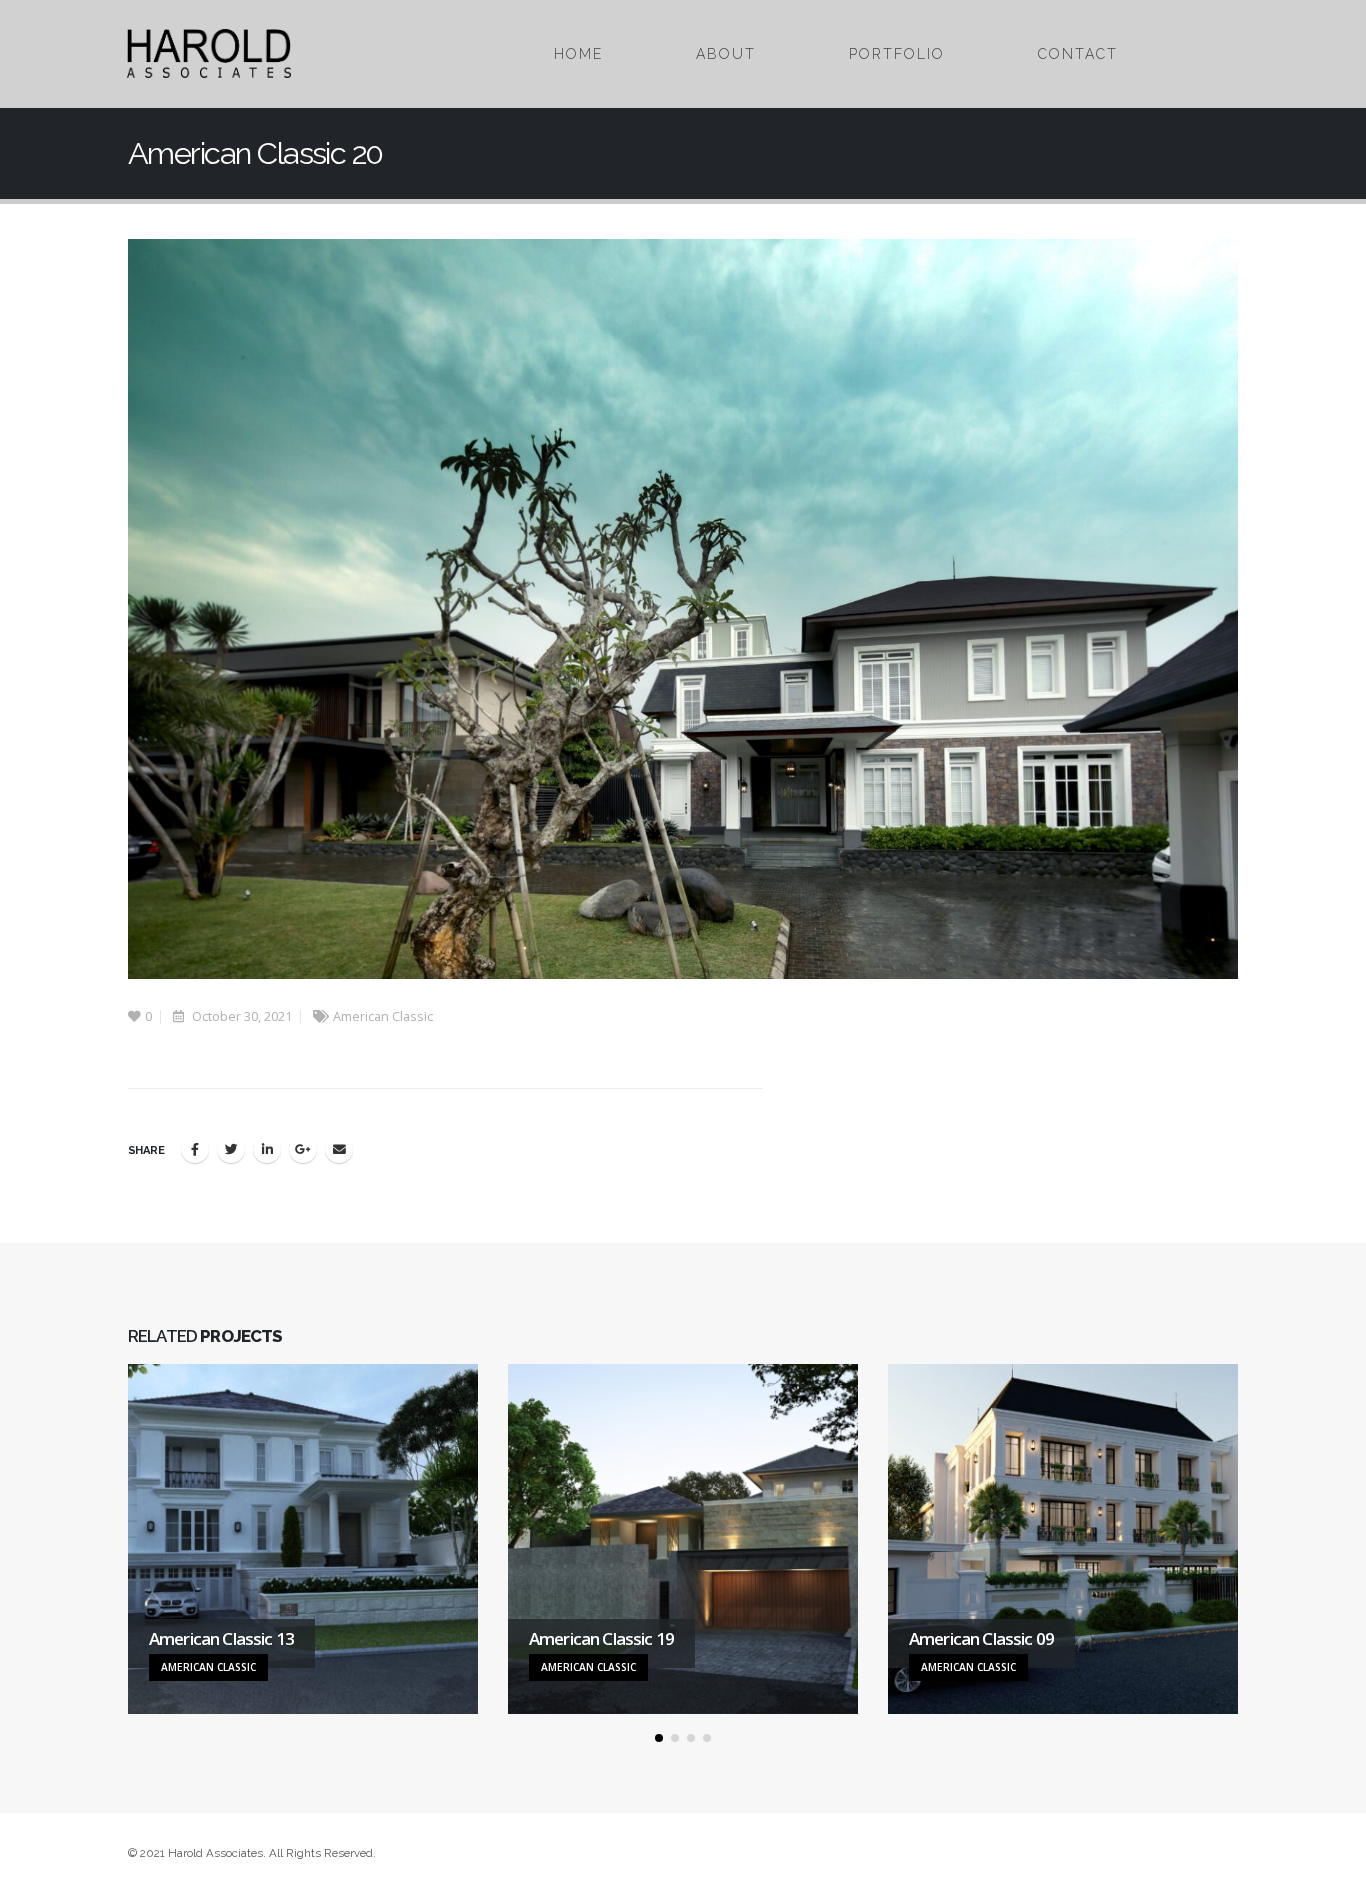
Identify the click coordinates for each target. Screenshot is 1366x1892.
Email (339, 1149)
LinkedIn (267, 1149)
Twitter (231, 1149)
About (726, 54)
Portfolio (897, 54)
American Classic (383, 1016)
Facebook (195, 1149)
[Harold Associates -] (209, 53)
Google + (303, 1149)
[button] (659, 1738)
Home (578, 54)
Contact (1078, 54)
